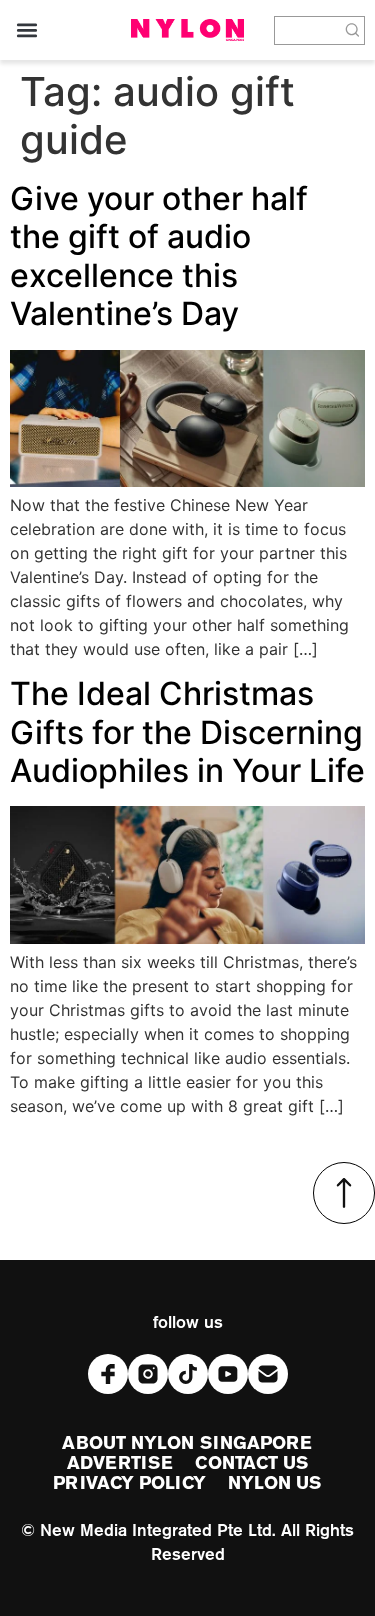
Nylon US (275, 1484)
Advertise (120, 1464)
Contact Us (251, 1464)
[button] (26, 30)
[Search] (353, 30)
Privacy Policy (129, 1484)
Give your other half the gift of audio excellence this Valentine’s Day (159, 256)
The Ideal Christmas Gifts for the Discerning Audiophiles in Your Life (187, 732)
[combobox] (307, 30)
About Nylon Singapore (187, 1444)
